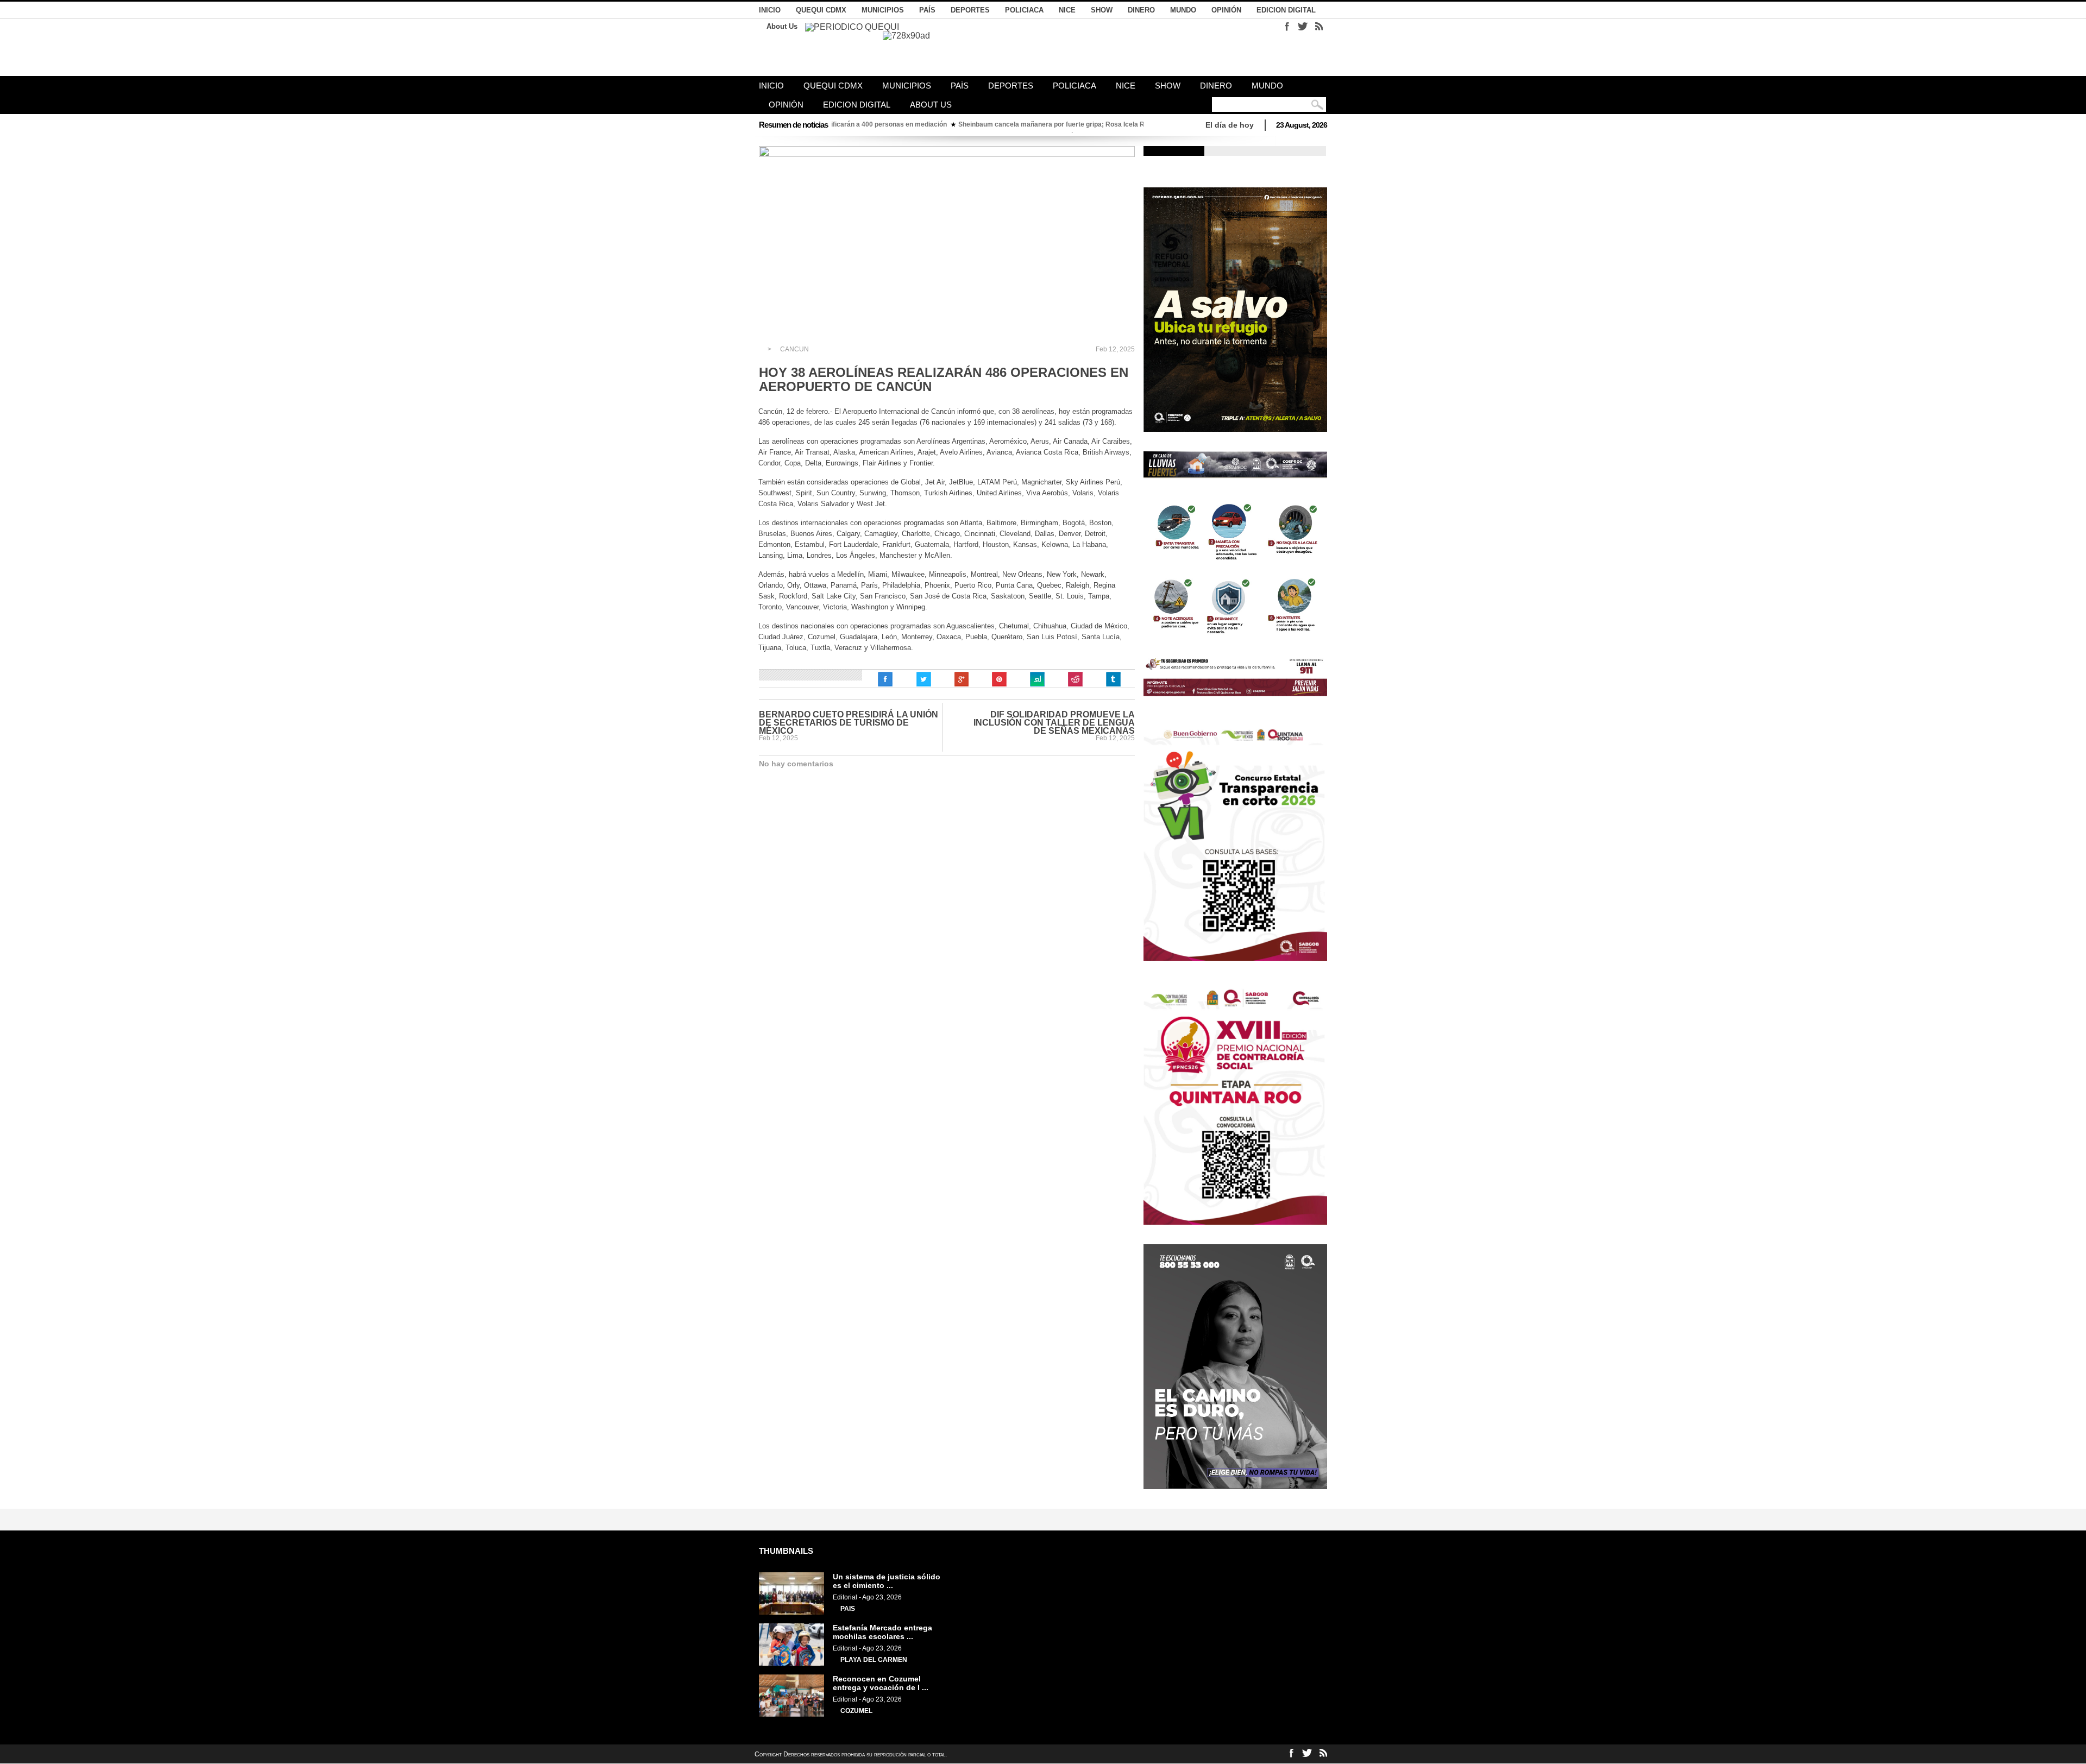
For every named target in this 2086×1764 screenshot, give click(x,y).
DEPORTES (970, 10)
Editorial (845, 1597)
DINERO (1141, 10)
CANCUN (794, 349)
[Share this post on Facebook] (885, 679)
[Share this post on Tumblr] (1114, 679)
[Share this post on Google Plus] (962, 679)
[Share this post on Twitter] (923, 679)
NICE (1067, 10)
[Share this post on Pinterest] (1000, 679)
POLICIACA (1024, 10)
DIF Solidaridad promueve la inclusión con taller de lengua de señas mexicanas (1054, 723)
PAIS (848, 1609)
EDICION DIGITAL (1286, 10)
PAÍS (927, 10)
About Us (782, 26)
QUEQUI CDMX (821, 10)
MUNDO (1183, 10)
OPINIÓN (1226, 10)
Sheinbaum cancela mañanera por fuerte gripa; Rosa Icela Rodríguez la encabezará (975, 124)
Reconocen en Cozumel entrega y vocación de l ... (881, 1683)
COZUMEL (856, 1711)
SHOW (1102, 10)
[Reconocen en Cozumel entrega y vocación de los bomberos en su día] (791, 1715)
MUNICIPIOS (883, 10)
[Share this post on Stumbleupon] (1038, 679)
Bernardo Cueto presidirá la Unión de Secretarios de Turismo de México (849, 723)
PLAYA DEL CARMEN (874, 1660)
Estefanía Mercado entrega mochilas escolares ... (882, 1632)
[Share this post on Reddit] (1076, 679)
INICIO (770, 10)
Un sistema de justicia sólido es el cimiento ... (887, 1581)
